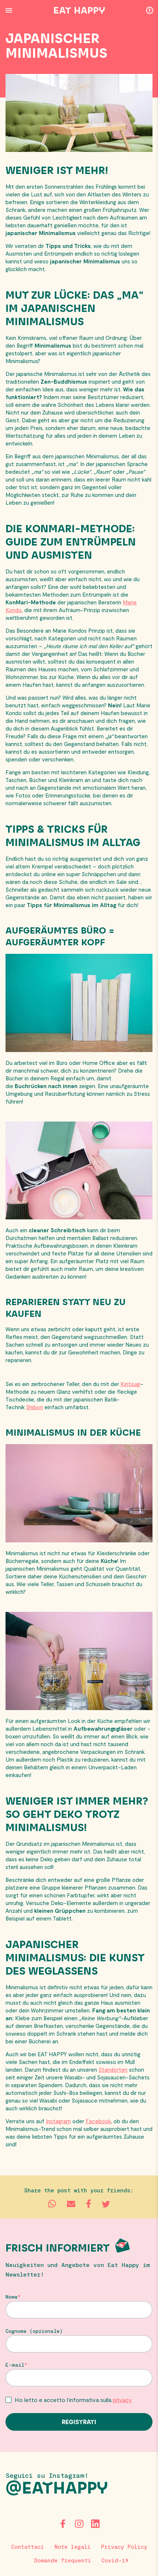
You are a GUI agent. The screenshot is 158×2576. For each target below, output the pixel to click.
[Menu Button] (9, 10)
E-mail (15, 2365)
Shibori (35, 1407)
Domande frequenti (63, 2560)
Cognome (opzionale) (34, 2331)
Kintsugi (130, 1384)
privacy (122, 2400)
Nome (12, 2297)
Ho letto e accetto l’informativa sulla (73, 2400)
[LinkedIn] (95, 2524)
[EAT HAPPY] (79, 10)
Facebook (98, 2121)
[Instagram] (79, 2524)
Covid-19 (115, 2560)
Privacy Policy (124, 2547)
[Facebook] (63, 2524)
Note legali (73, 2547)
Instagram (58, 2121)
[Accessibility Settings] (150, 10)
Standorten (113, 2069)
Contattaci (28, 2547)
